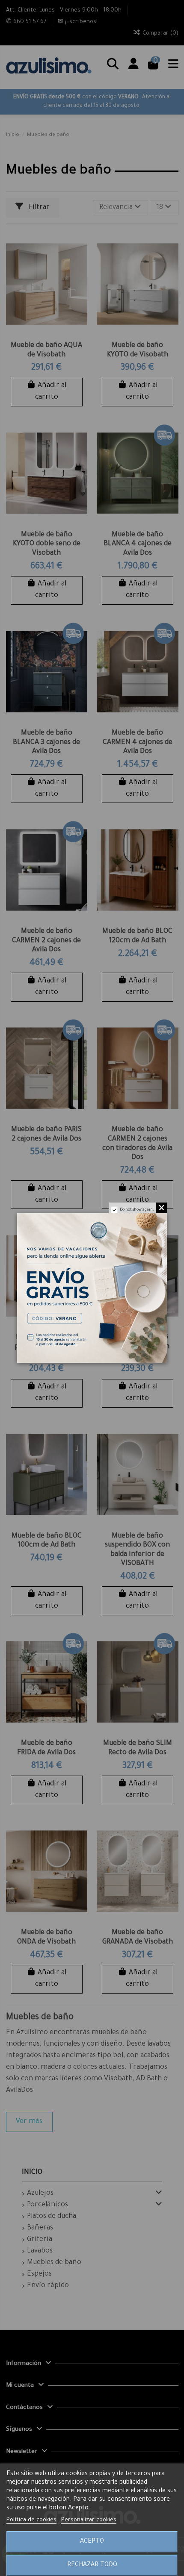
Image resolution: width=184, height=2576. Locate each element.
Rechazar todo (92, 2565)
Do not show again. (137, 1210)
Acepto (92, 2542)
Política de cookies (31, 2520)
